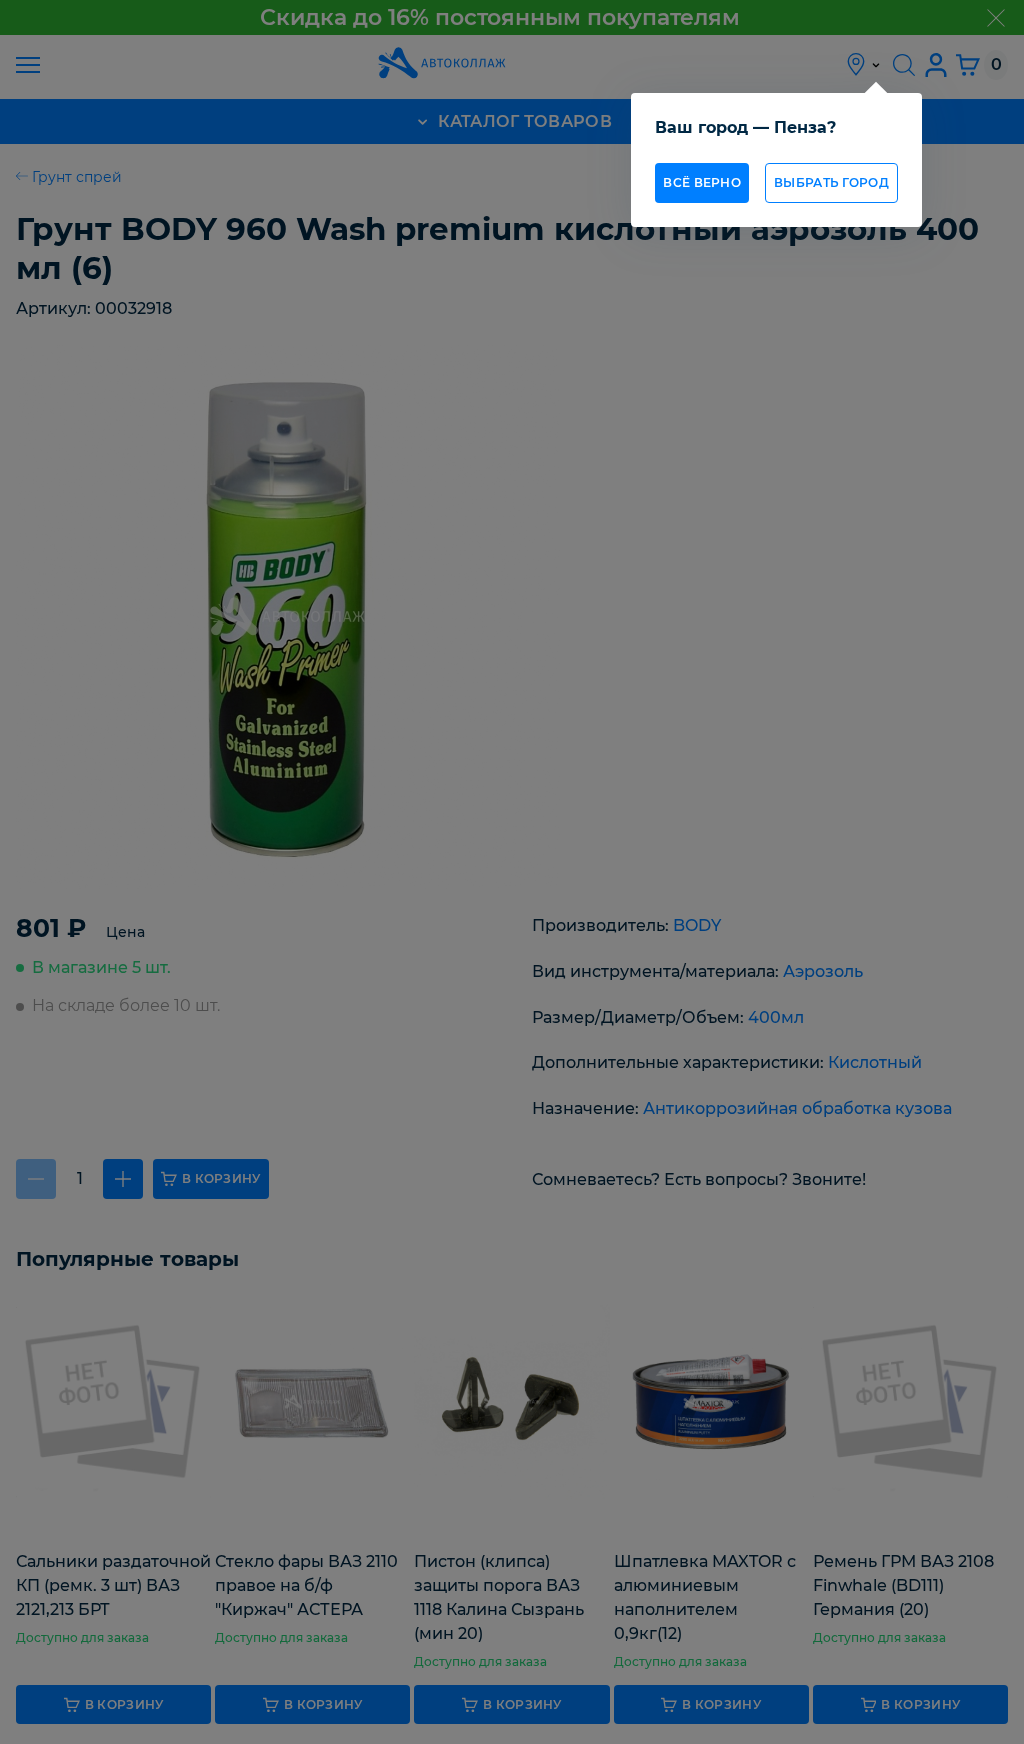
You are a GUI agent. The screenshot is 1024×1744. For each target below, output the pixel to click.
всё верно (702, 182)
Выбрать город (831, 182)
